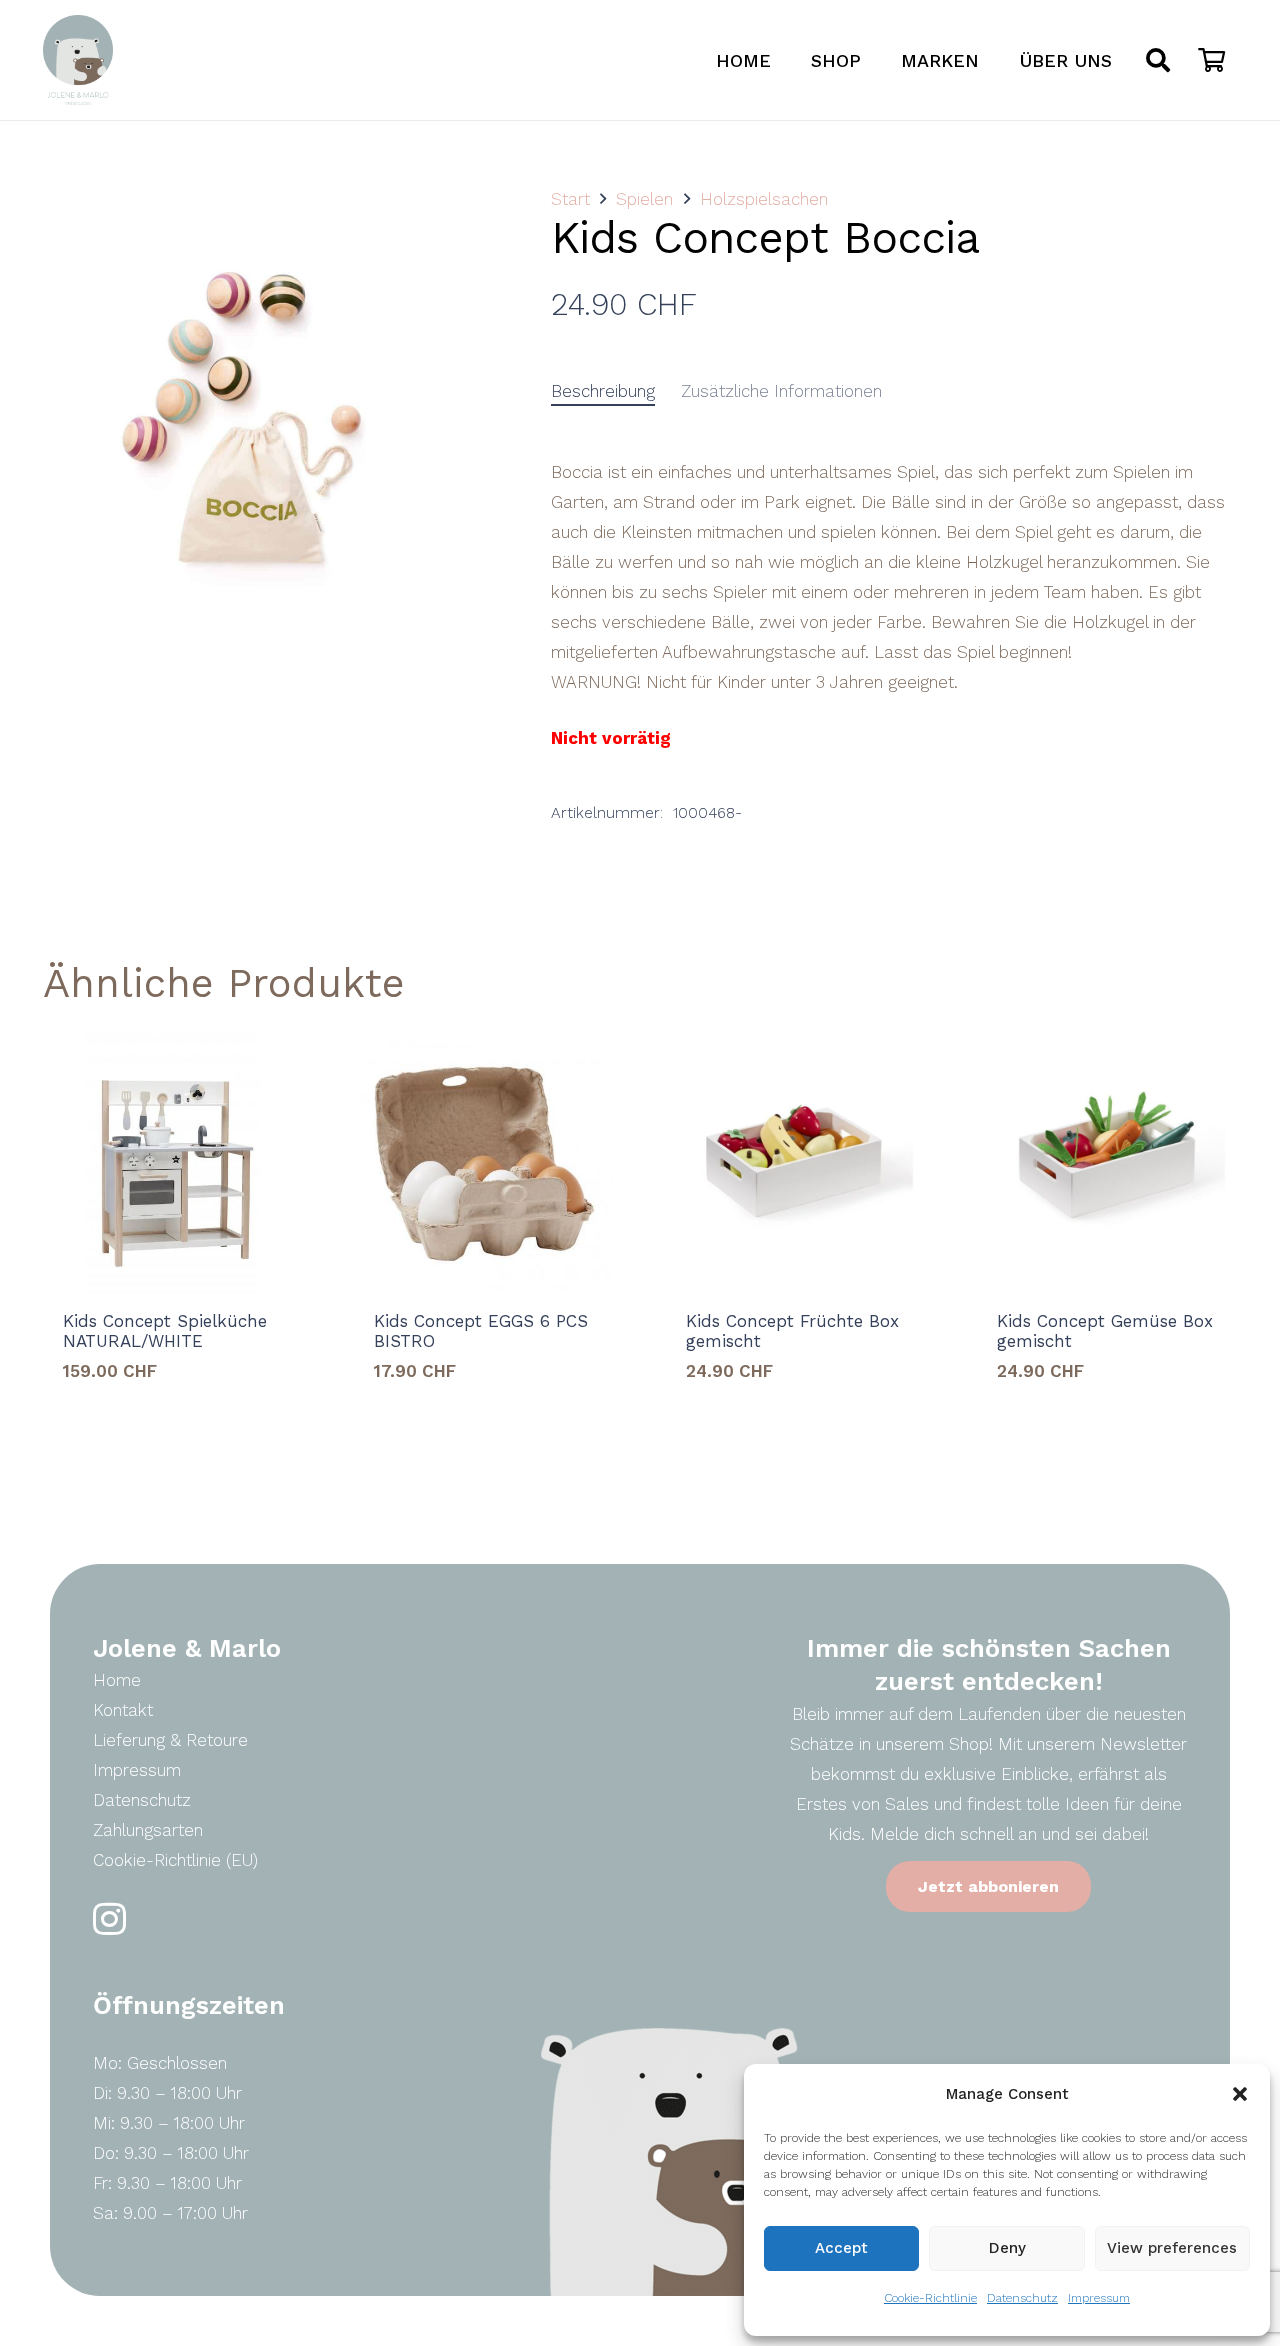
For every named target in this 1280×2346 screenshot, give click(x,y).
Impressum (1099, 2298)
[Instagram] (109, 1919)
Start (570, 199)
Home (117, 1680)
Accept (841, 2248)
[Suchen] (1158, 60)
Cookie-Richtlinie (930, 2298)
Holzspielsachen (764, 199)
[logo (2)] (78, 60)
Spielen (644, 199)
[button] (1240, 2094)
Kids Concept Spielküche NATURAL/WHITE (165, 1331)
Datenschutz (1022, 2298)
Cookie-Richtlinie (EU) (175, 1860)
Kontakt (123, 1710)
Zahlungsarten (148, 1830)
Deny (1007, 2248)
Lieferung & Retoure (170, 1740)
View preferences (1172, 2248)
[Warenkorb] (1211, 60)
